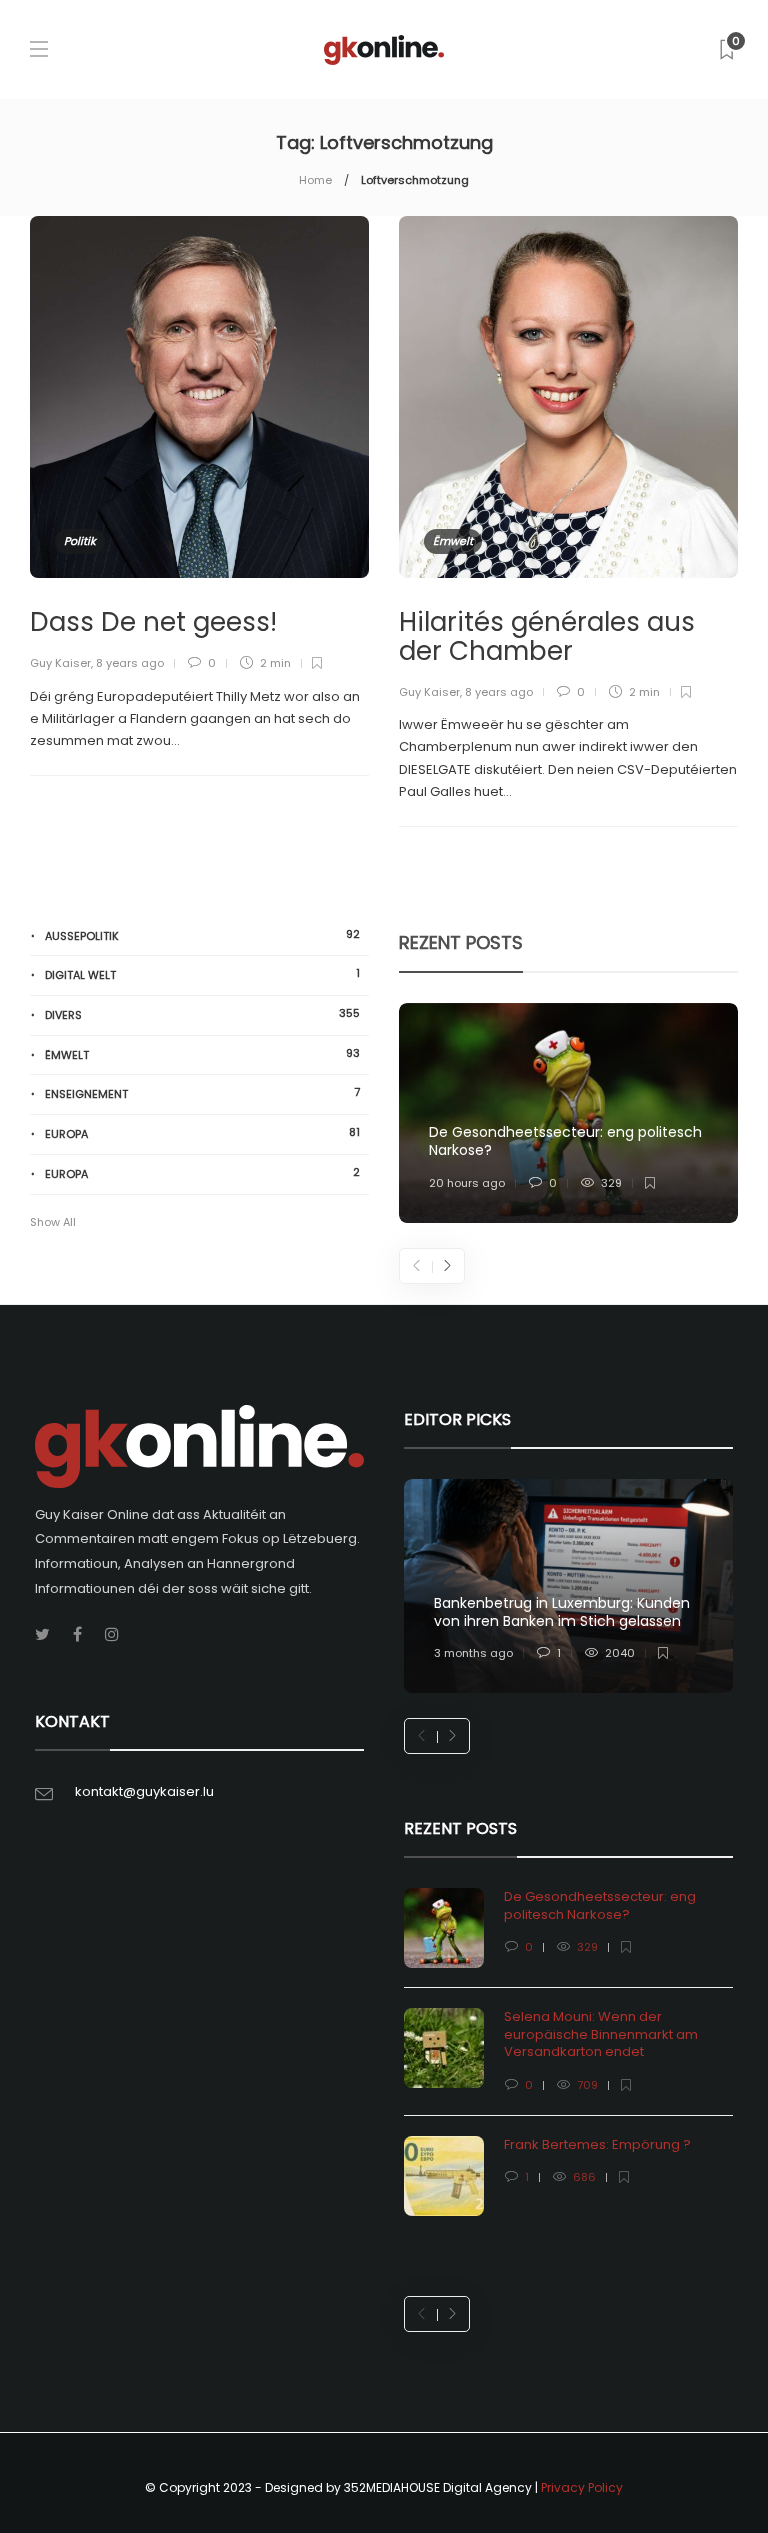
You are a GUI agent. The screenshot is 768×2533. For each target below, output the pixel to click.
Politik (80, 541)
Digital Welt (202, 974)
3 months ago (473, 1653)
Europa (202, 1133)
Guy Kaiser (60, 663)
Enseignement (202, 1093)
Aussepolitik (202, 935)
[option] (568, 1113)
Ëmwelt (453, 541)
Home (315, 180)
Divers (202, 1014)
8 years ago (130, 663)
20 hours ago (467, 1183)
